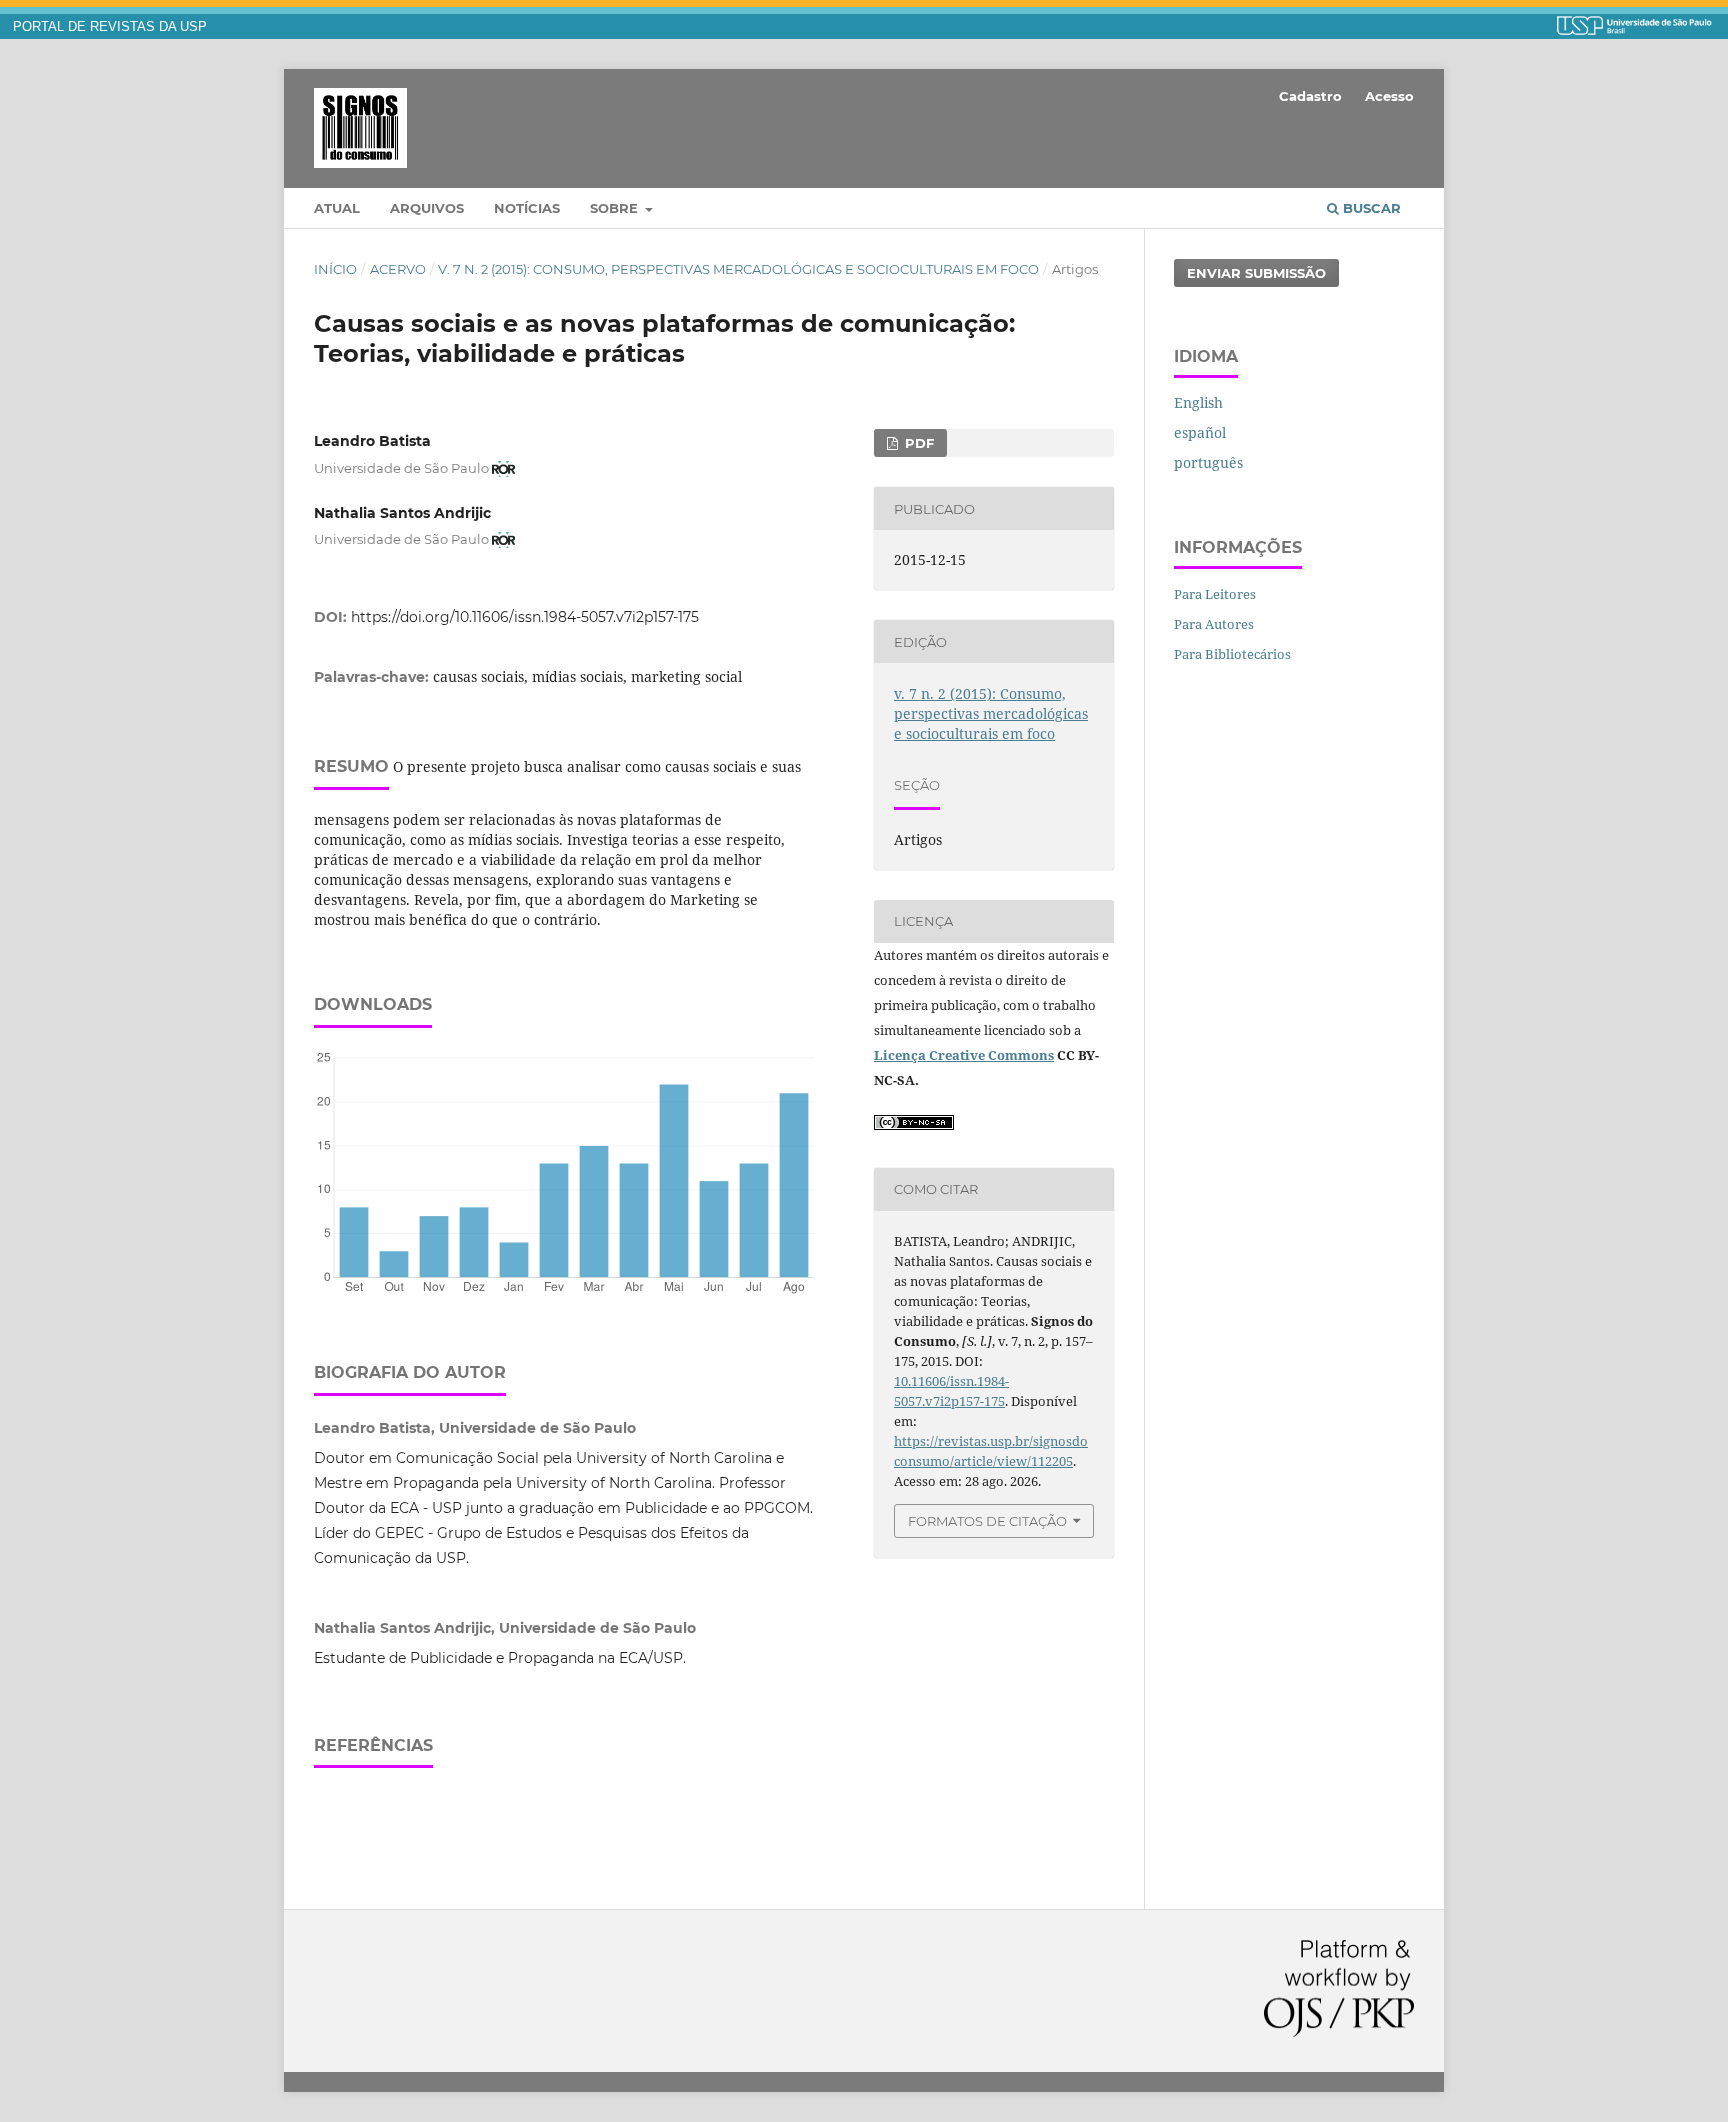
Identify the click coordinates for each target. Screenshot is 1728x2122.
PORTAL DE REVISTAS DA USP (110, 27)
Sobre (616, 208)
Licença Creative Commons (964, 1055)
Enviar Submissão (1256, 273)
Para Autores (1214, 624)
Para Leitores (1215, 594)
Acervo (398, 269)
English (1198, 402)
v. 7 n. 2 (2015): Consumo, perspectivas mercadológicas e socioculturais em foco (738, 269)
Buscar (1370, 208)
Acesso (1389, 96)
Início (335, 269)
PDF (917, 443)
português (1208, 462)
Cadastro (1310, 96)
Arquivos (427, 208)
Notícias (527, 208)
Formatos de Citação (987, 1521)
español (1200, 432)
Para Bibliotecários (1232, 654)
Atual (337, 208)
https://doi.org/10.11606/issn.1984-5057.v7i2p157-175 (525, 617)
